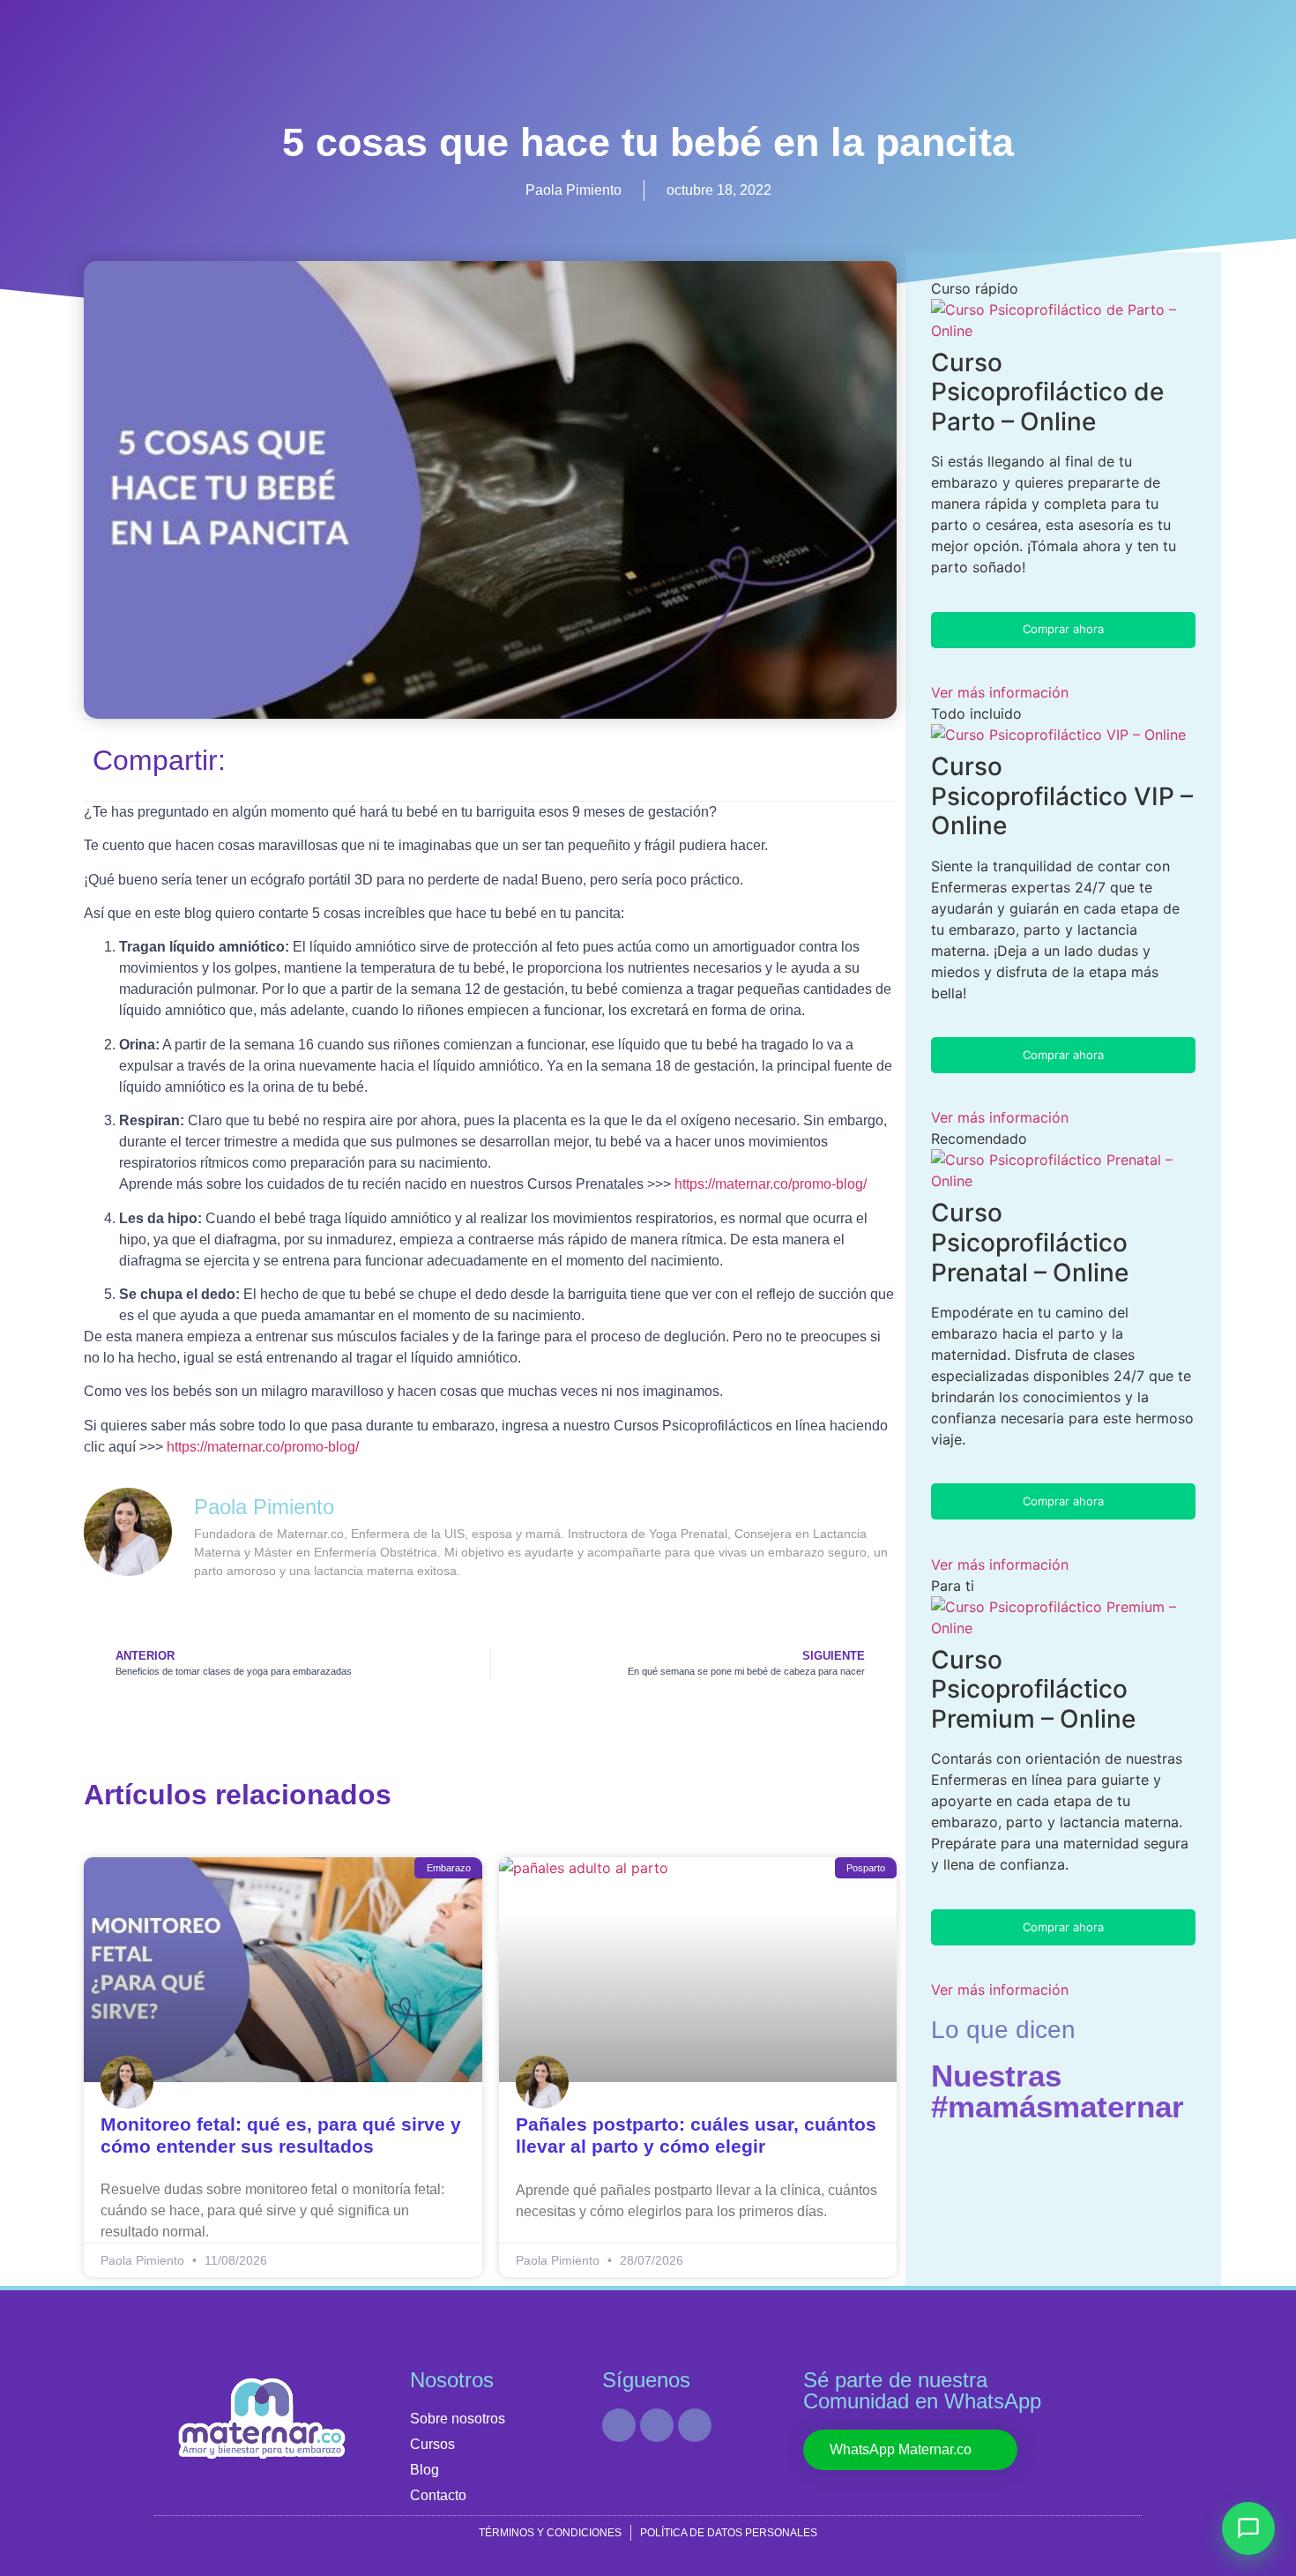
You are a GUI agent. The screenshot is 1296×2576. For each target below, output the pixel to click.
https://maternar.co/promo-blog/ (771, 1184)
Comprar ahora (1063, 629)
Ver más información (1000, 692)
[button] (648, 757)
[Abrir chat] (1248, 2528)
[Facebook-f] (695, 2425)
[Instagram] (657, 2425)
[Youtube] (619, 2425)
